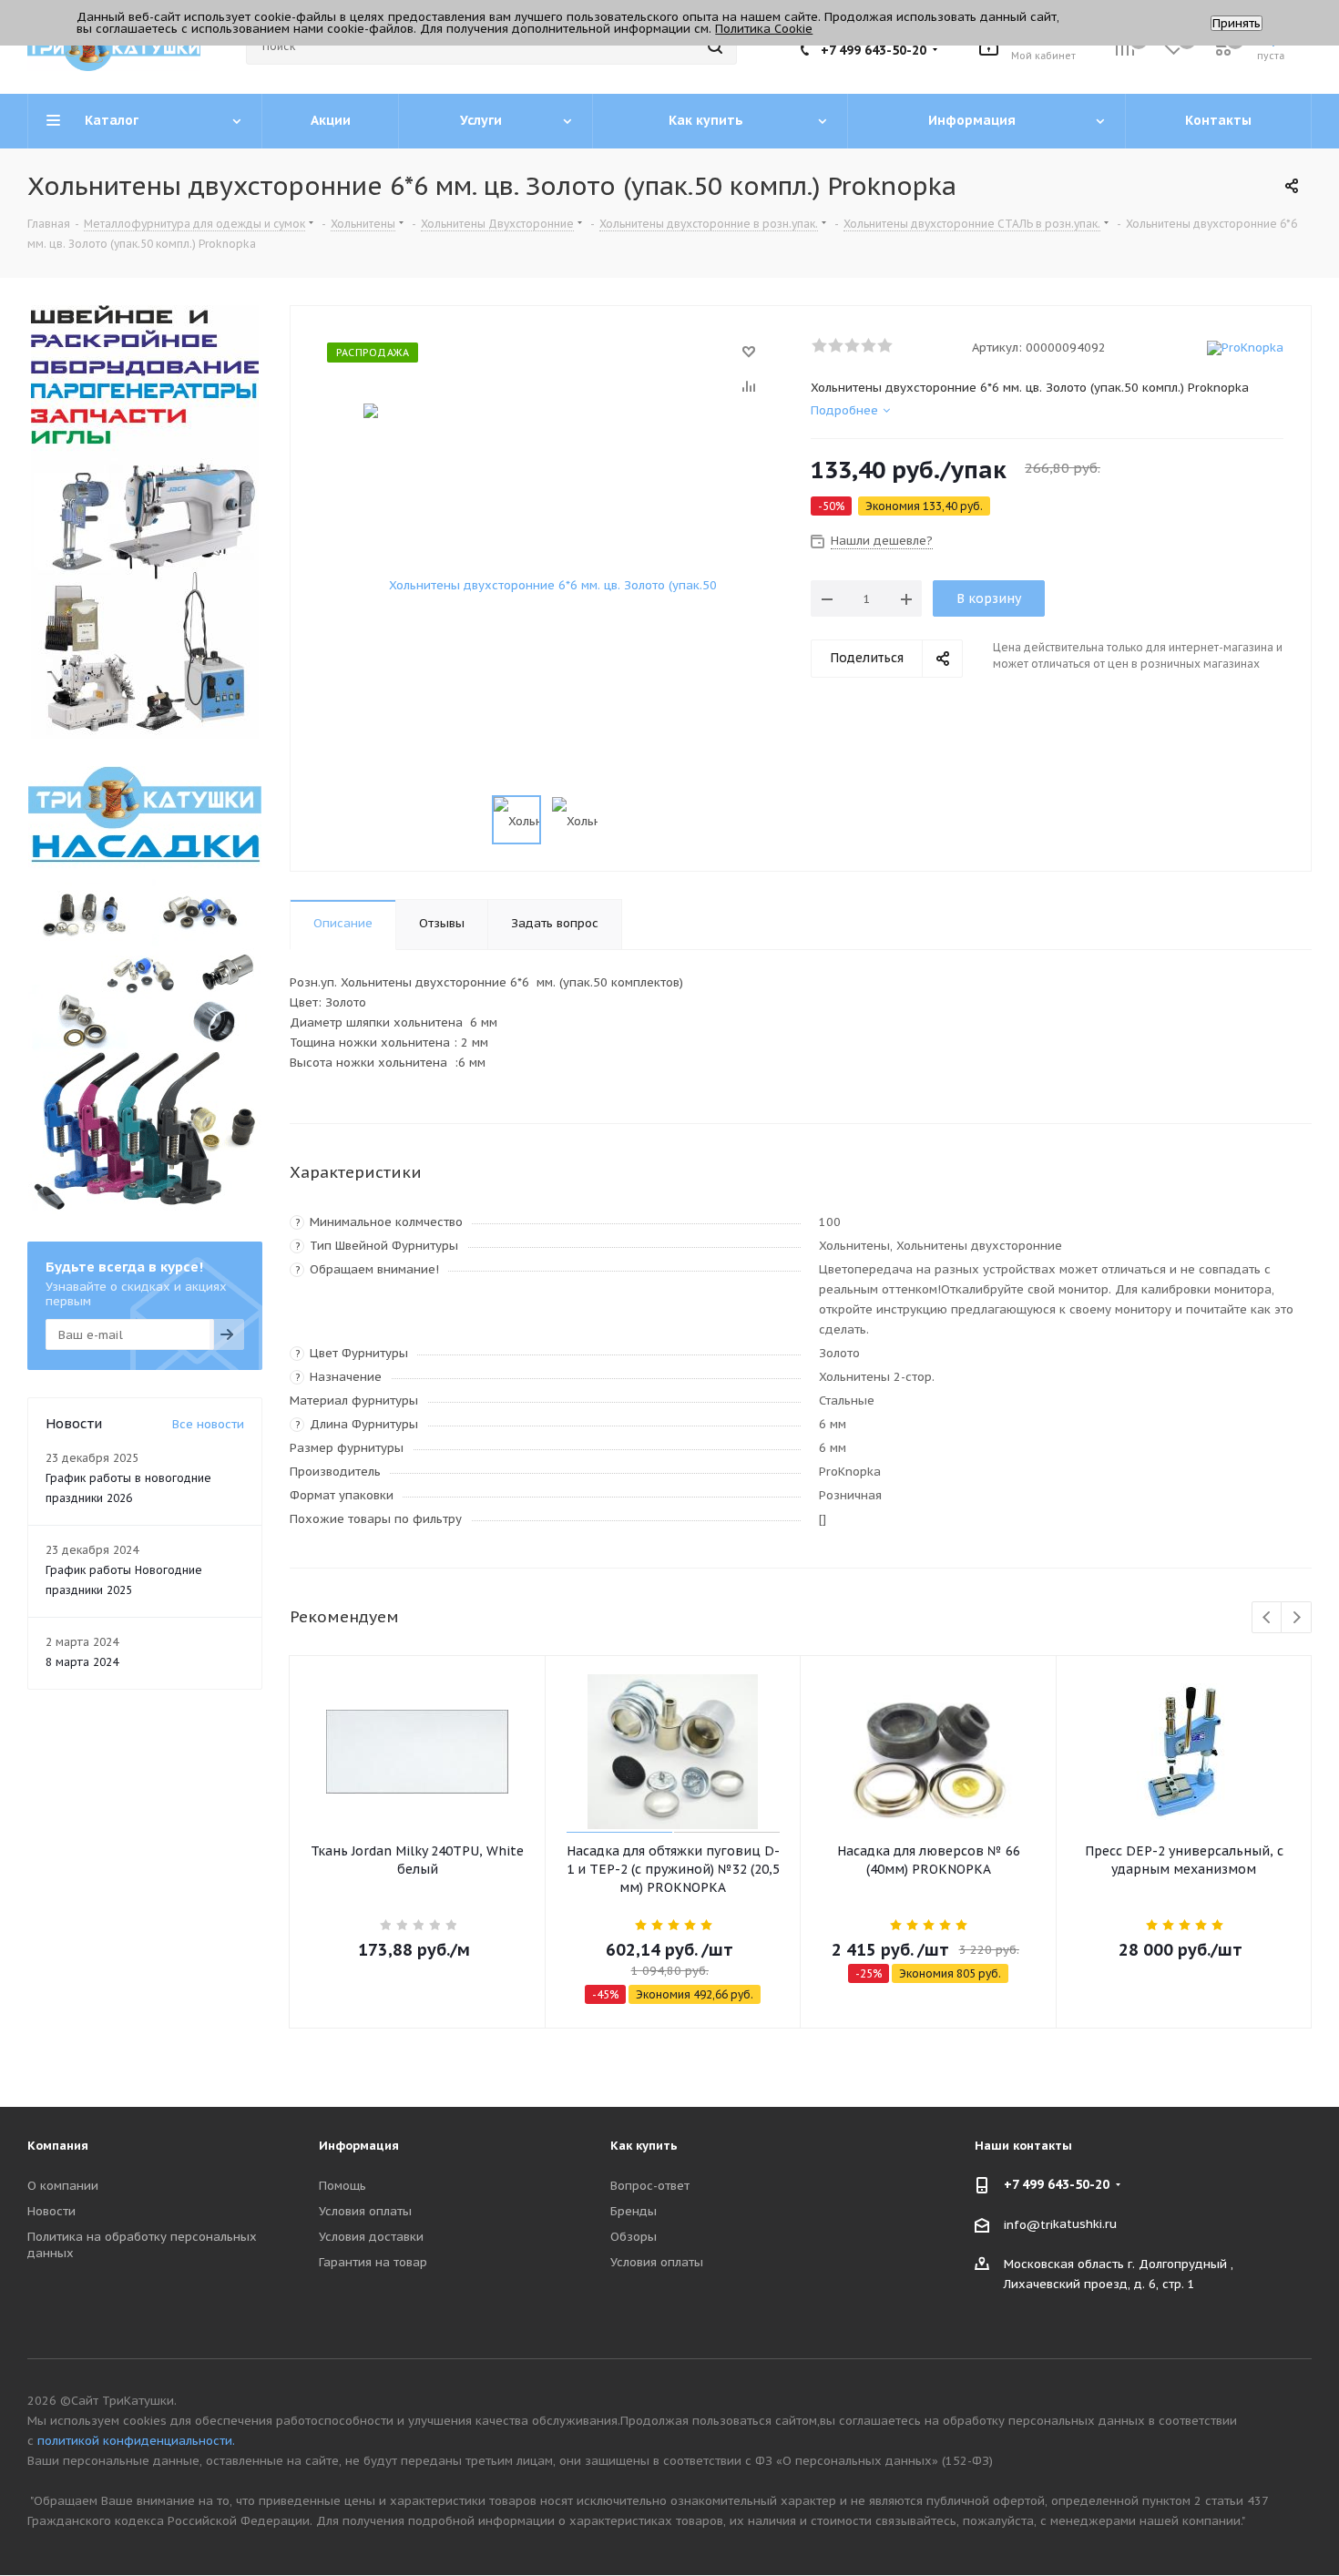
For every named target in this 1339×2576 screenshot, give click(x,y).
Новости (51, 2211)
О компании (63, 2186)
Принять (1237, 23)
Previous (1267, 1618)
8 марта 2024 (82, 1662)
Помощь (342, 2186)
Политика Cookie (764, 29)
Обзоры (634, 2237)
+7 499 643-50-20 (874, 50)
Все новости (208, 1424)
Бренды (634, 2211)
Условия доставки (371, 2237)
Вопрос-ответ (650, 2186)
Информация (359, 2146)
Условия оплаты (365, 2211)
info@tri (1028, 2224)
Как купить (644, 2146)
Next (1297, 1618)
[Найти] (715, 46)
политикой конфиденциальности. (136, 2441)
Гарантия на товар (373, 2262)
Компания (58, 2146)
